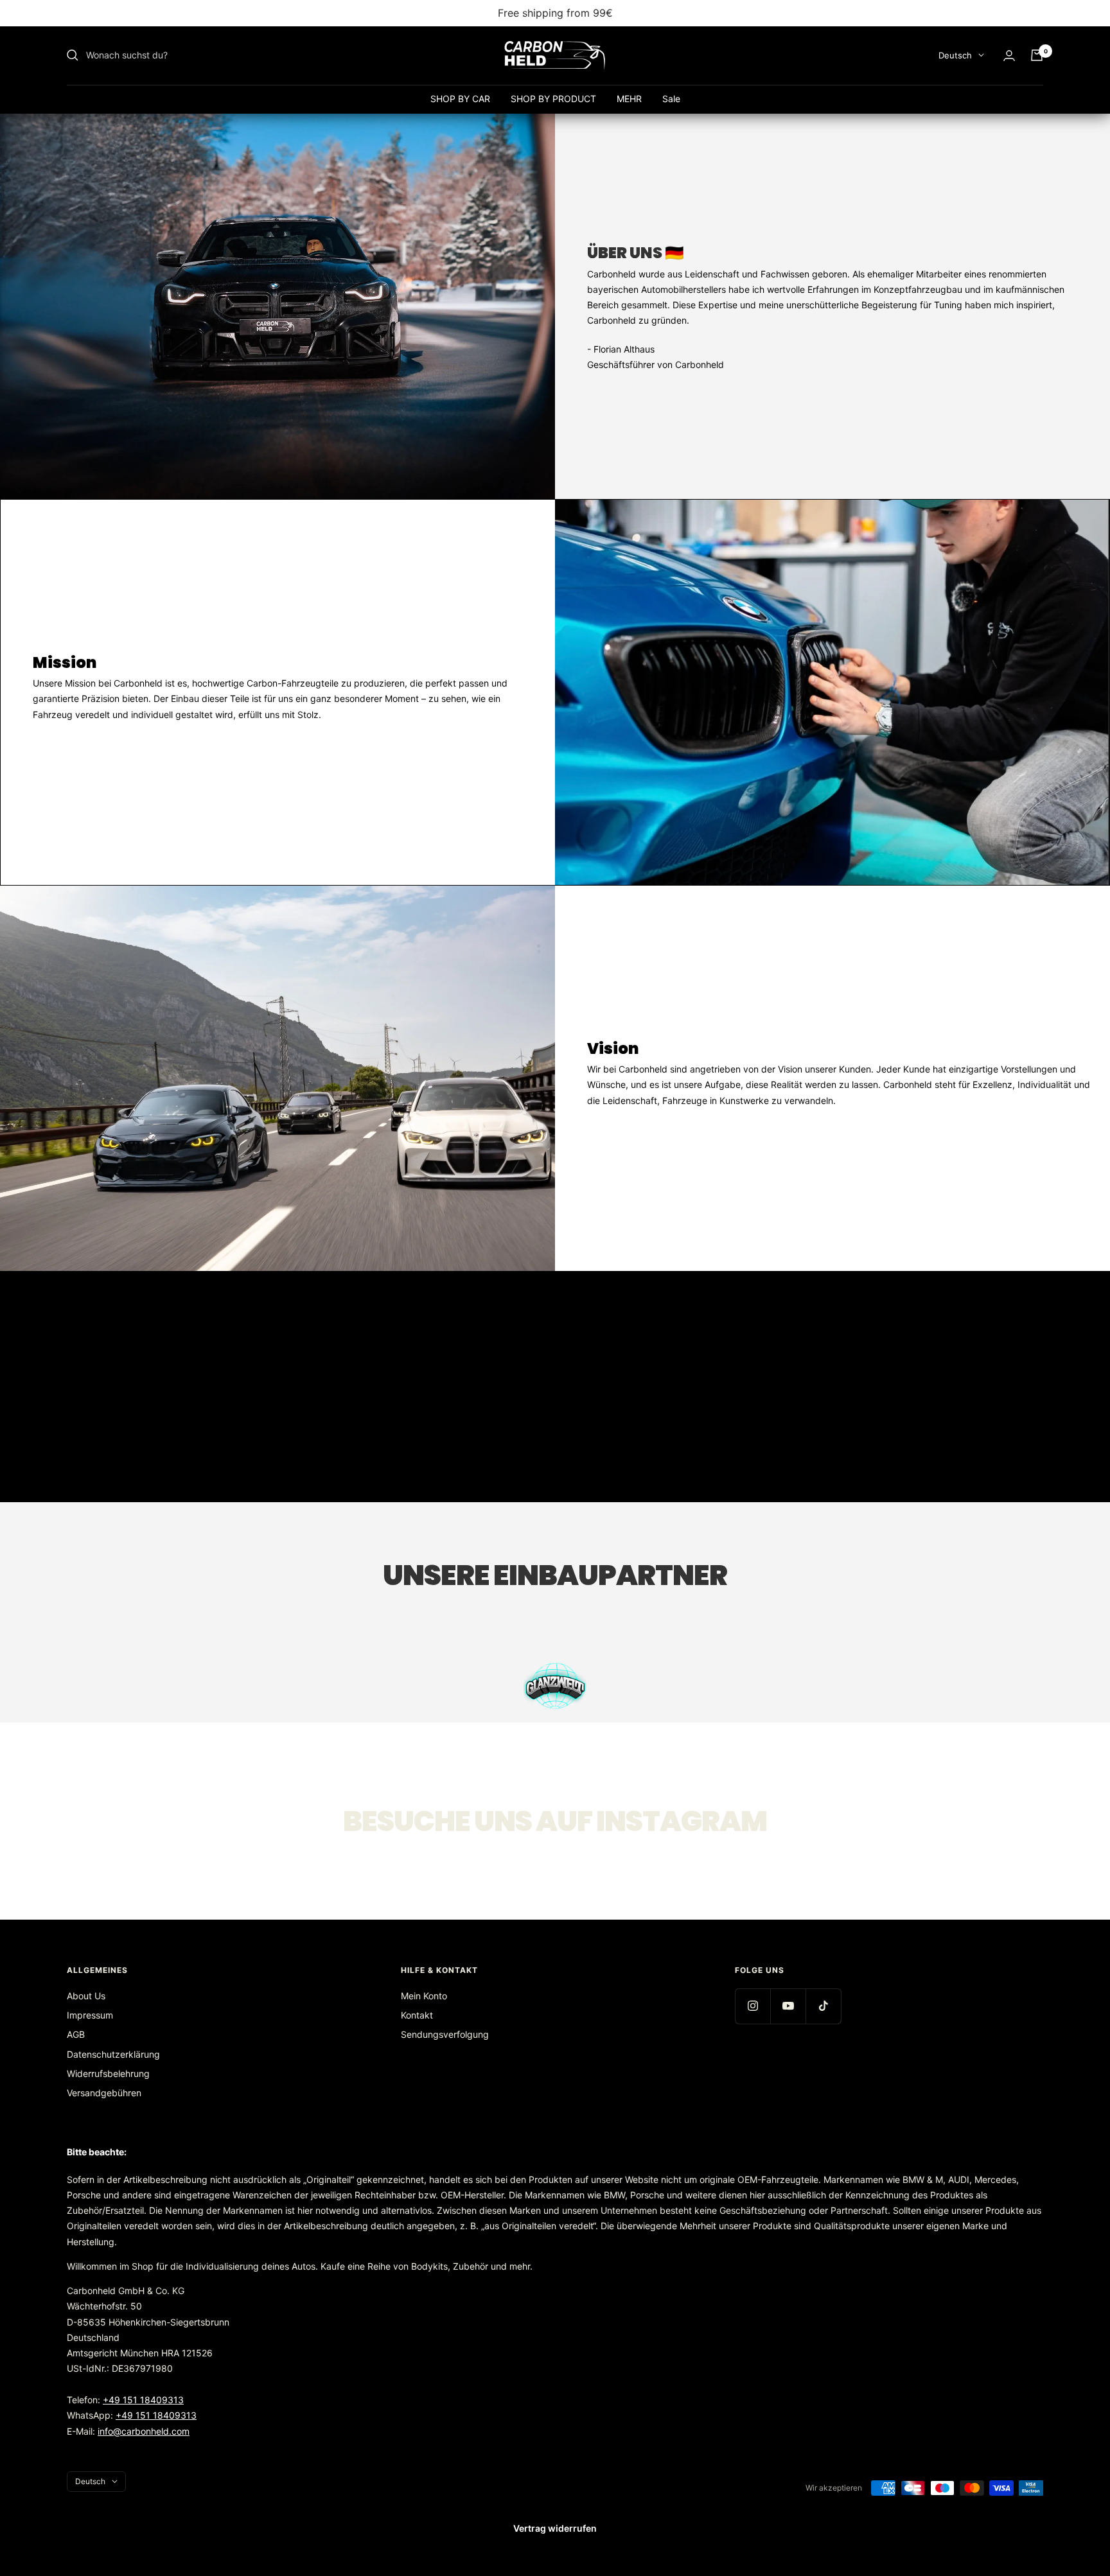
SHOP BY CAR (460, 99)
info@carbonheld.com (144, 2431)
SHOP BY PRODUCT (553, 99)
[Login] (1009, 56)
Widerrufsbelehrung (108, 2073)
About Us (86, 1996)
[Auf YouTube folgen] (788, 2006)
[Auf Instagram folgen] (753, 2006)
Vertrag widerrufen (555, 2528)
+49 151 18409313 (143, 2400)
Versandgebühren (104, 2093)
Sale (671, 99)
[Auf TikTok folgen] (823, 2006)
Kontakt (417, 2015)
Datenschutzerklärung (113, 2054)
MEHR (629, 99)
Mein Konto (424, 1996)
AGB (76, 2034)
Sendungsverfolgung (445, 2034)
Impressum (90, 2015)
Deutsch (955, 55)
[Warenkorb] (1037, 55)
